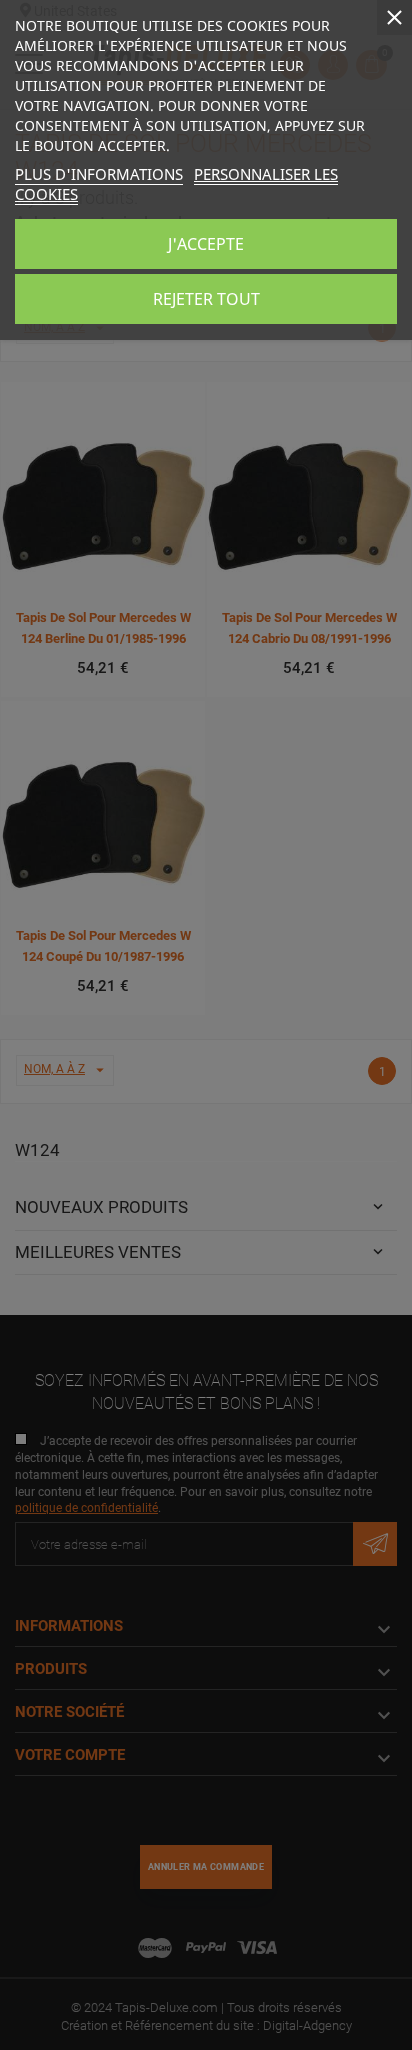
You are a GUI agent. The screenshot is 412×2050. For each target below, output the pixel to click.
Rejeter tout (206, 299)
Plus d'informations (99, 174)
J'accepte (206, 244)
